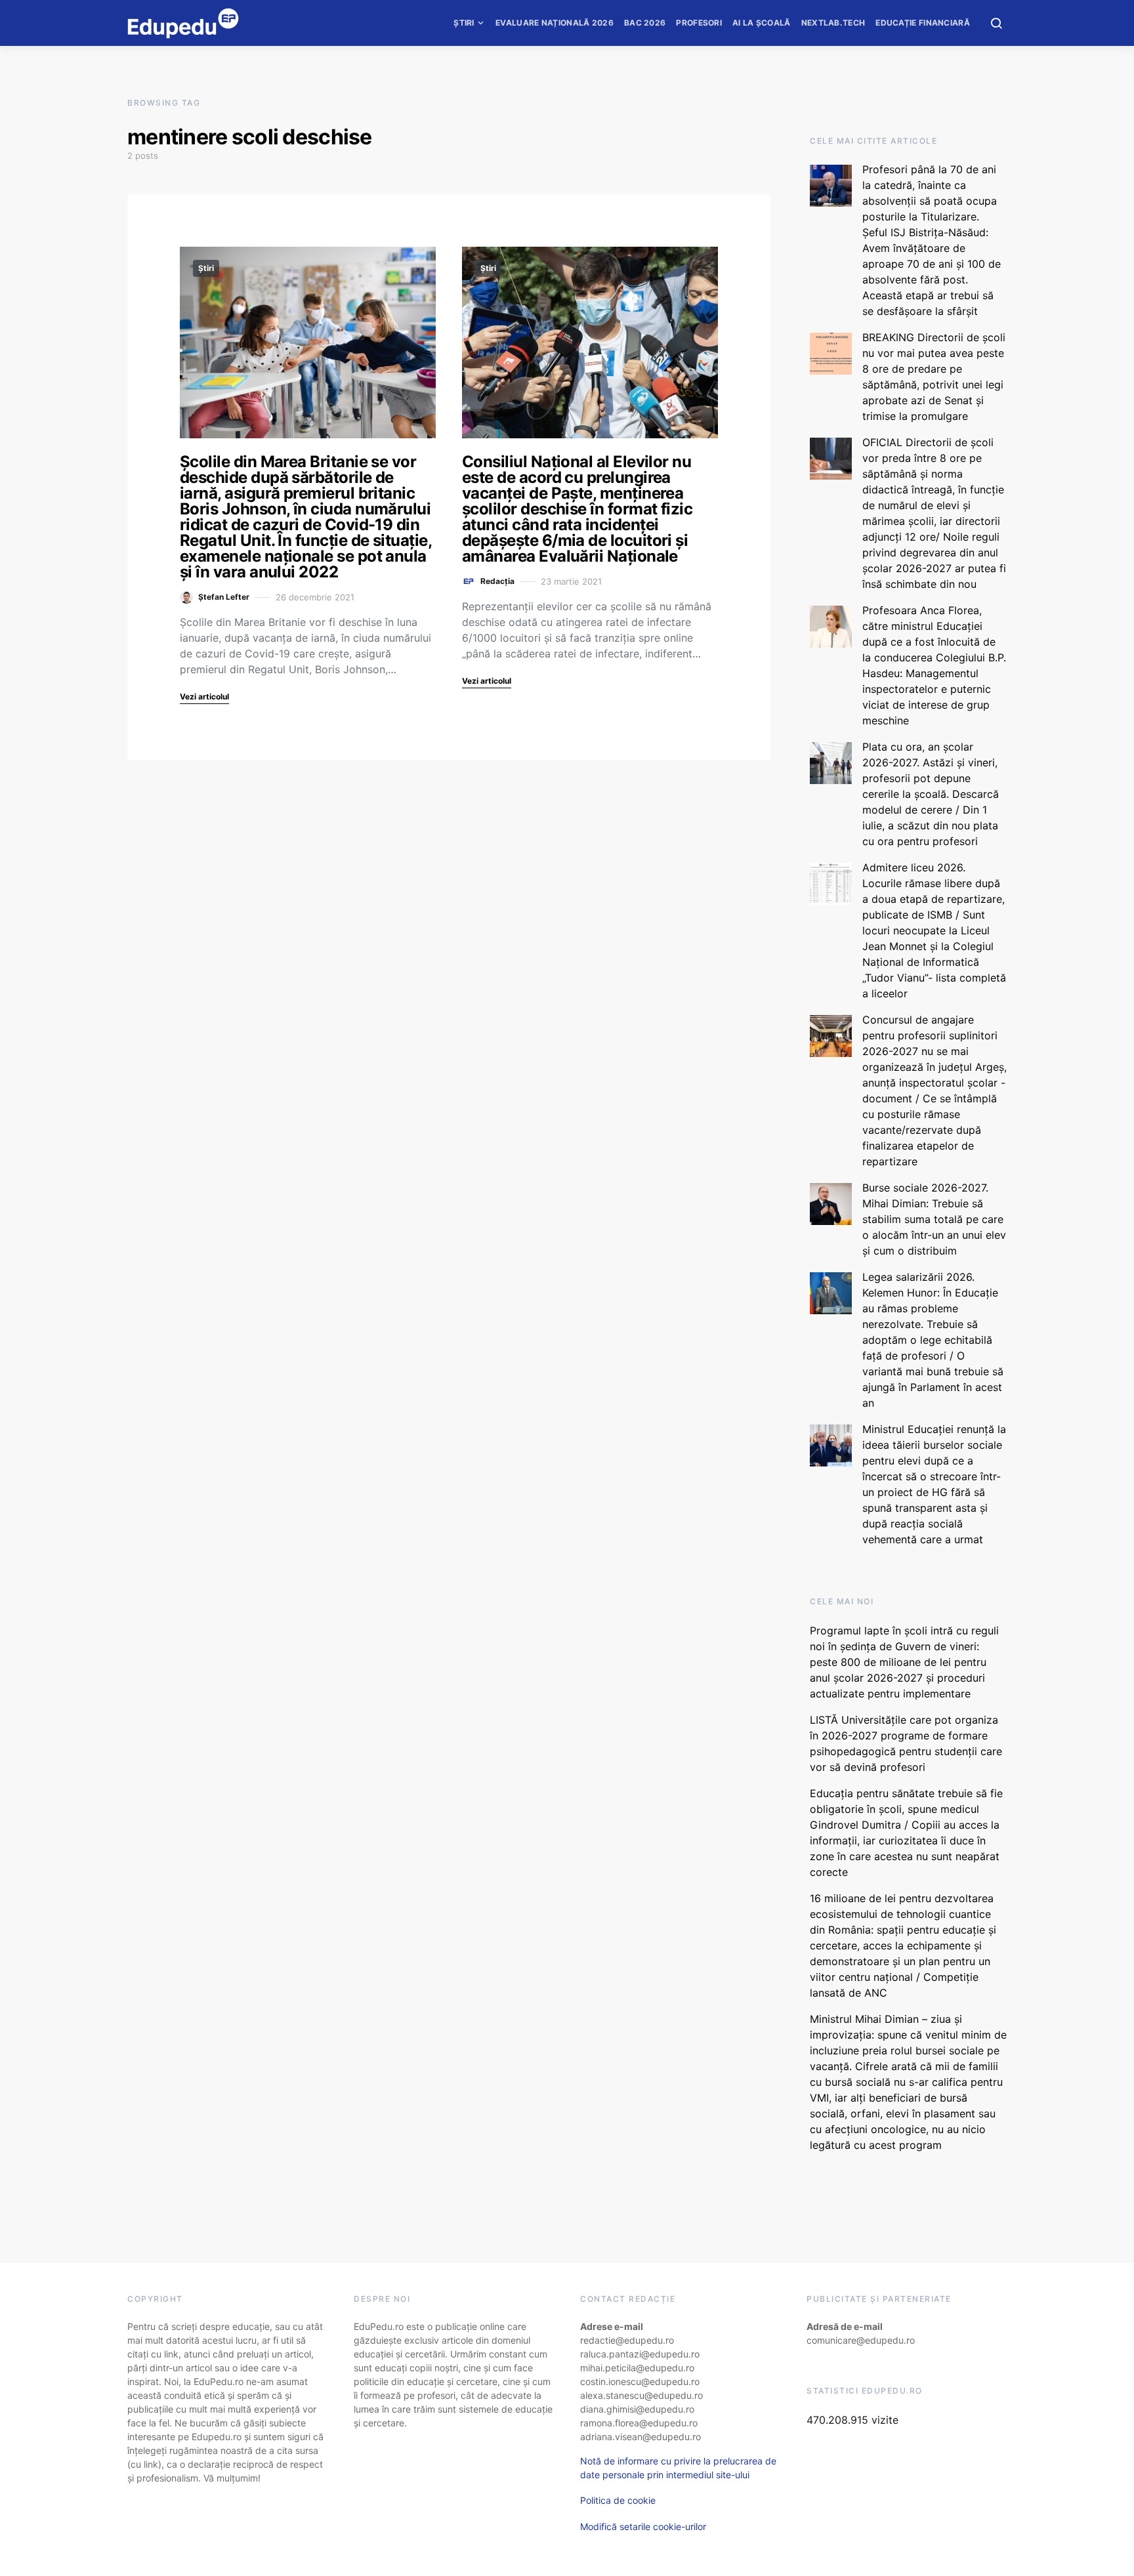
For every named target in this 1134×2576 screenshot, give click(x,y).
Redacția (497, 581)
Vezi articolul (204, 696)
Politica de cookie (618, 2500)
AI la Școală (762, 23)
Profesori (699, 23)
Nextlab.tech (833, 23)
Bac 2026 (645, 23)
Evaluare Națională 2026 (555, 23)
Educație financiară (923, 23)
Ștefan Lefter (224, 597)
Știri (464, 23)
